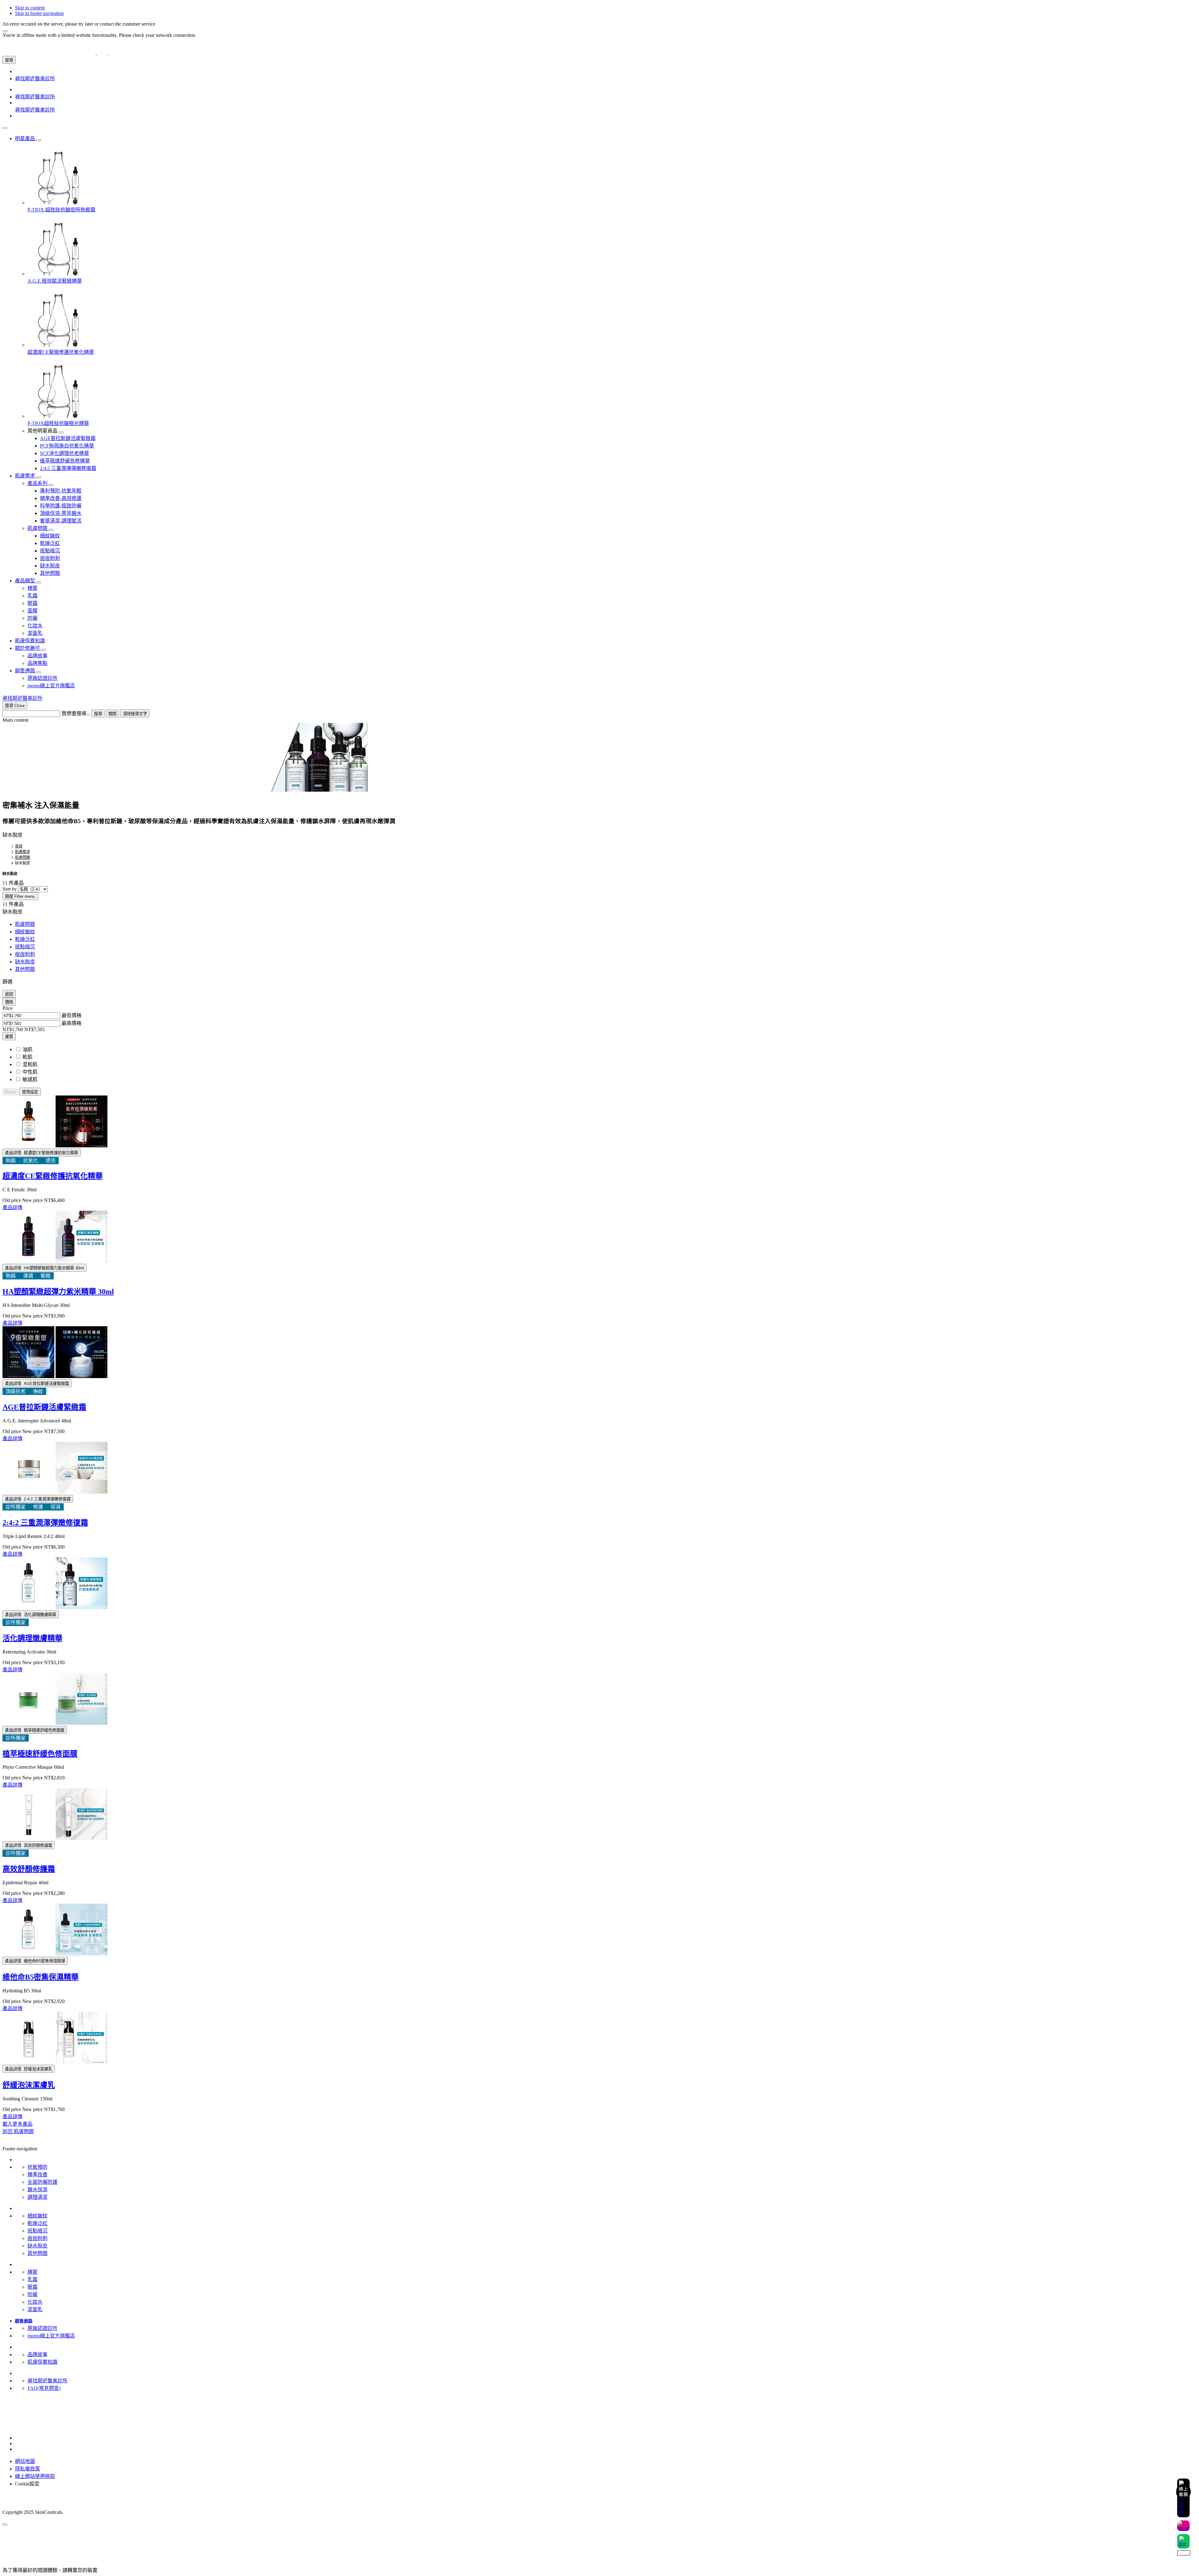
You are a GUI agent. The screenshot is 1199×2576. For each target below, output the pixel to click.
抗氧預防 (37, 2167)
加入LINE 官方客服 (24, 2408)
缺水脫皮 (25, 962)
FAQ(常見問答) (44, 2388)
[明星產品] (39, 140)
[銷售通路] (39, 672)
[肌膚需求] (39, 477)
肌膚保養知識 (42, 2362)
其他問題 (25, 969)
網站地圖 (25, 2461)
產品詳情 (12, 1207)
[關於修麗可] (44, 650)
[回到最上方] (5, 2524)
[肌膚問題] (51, 530)
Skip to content (30, 8)
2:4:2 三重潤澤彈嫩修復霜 (45, 1523)
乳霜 (32, 2279)
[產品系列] (51, 485)
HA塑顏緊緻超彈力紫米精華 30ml (58, 1292)
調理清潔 (37, 2197)
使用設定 (30, 1092)
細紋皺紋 (25, 932)
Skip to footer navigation (39, 13)
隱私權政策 (27, 2469)
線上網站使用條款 (35, 2476)
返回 (9, 994)
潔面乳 (35, 2309)
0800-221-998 (17, 2414)
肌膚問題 (25, 924)
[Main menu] (5, 128)
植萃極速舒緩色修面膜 (40, 1754)
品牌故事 (37, 2354)
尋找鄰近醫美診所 (47, 2381)
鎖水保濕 (37, 2190)
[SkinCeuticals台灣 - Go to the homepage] (102, 53)
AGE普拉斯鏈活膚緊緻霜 (44, 1407)
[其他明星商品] (61, 433)
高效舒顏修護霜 (29, 1869)
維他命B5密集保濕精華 (41, 1977)
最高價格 (72, 1023)
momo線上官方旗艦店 (51, 2336)
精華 (32, 2272)
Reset (10, 1092)
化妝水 (35, 2302)
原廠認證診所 (42, 2328)
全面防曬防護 (42, 2182)
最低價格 (72, 1015)
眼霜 (32, 2287)
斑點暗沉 (25, 947)
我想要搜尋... (76, 713)
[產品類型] (39, 582)
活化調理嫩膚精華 (32, 1638)
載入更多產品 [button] (17, 2124)
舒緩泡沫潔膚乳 (29, 2085)
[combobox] (31, 714)
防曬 (32, 2294)
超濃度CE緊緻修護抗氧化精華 (53, 1176)
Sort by (10, 889)
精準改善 (37, 2175)
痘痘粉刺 (25, 954)
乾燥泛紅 (25, 939)
